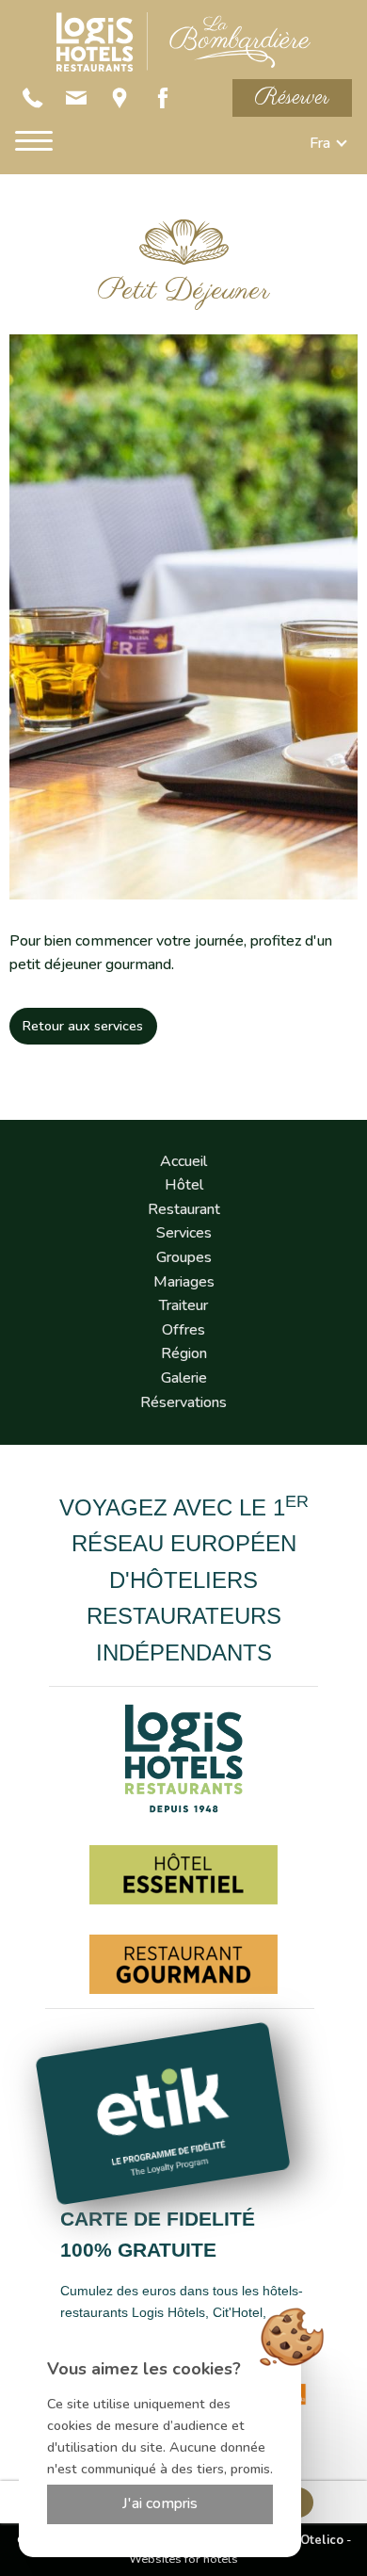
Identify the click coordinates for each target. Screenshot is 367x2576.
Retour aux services (83, 1026)
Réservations (183, 1402)
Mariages (184, 1282)
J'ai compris (160, 2503)
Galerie (184, 1378)
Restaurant (184, 1209)
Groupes (184, 1257)
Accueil (183, 1161)
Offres (183, 1330)
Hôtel (184, 1185)
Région (184, 1353)
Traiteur (183, 1305)
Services (184, 1233)
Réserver (292, 97)
